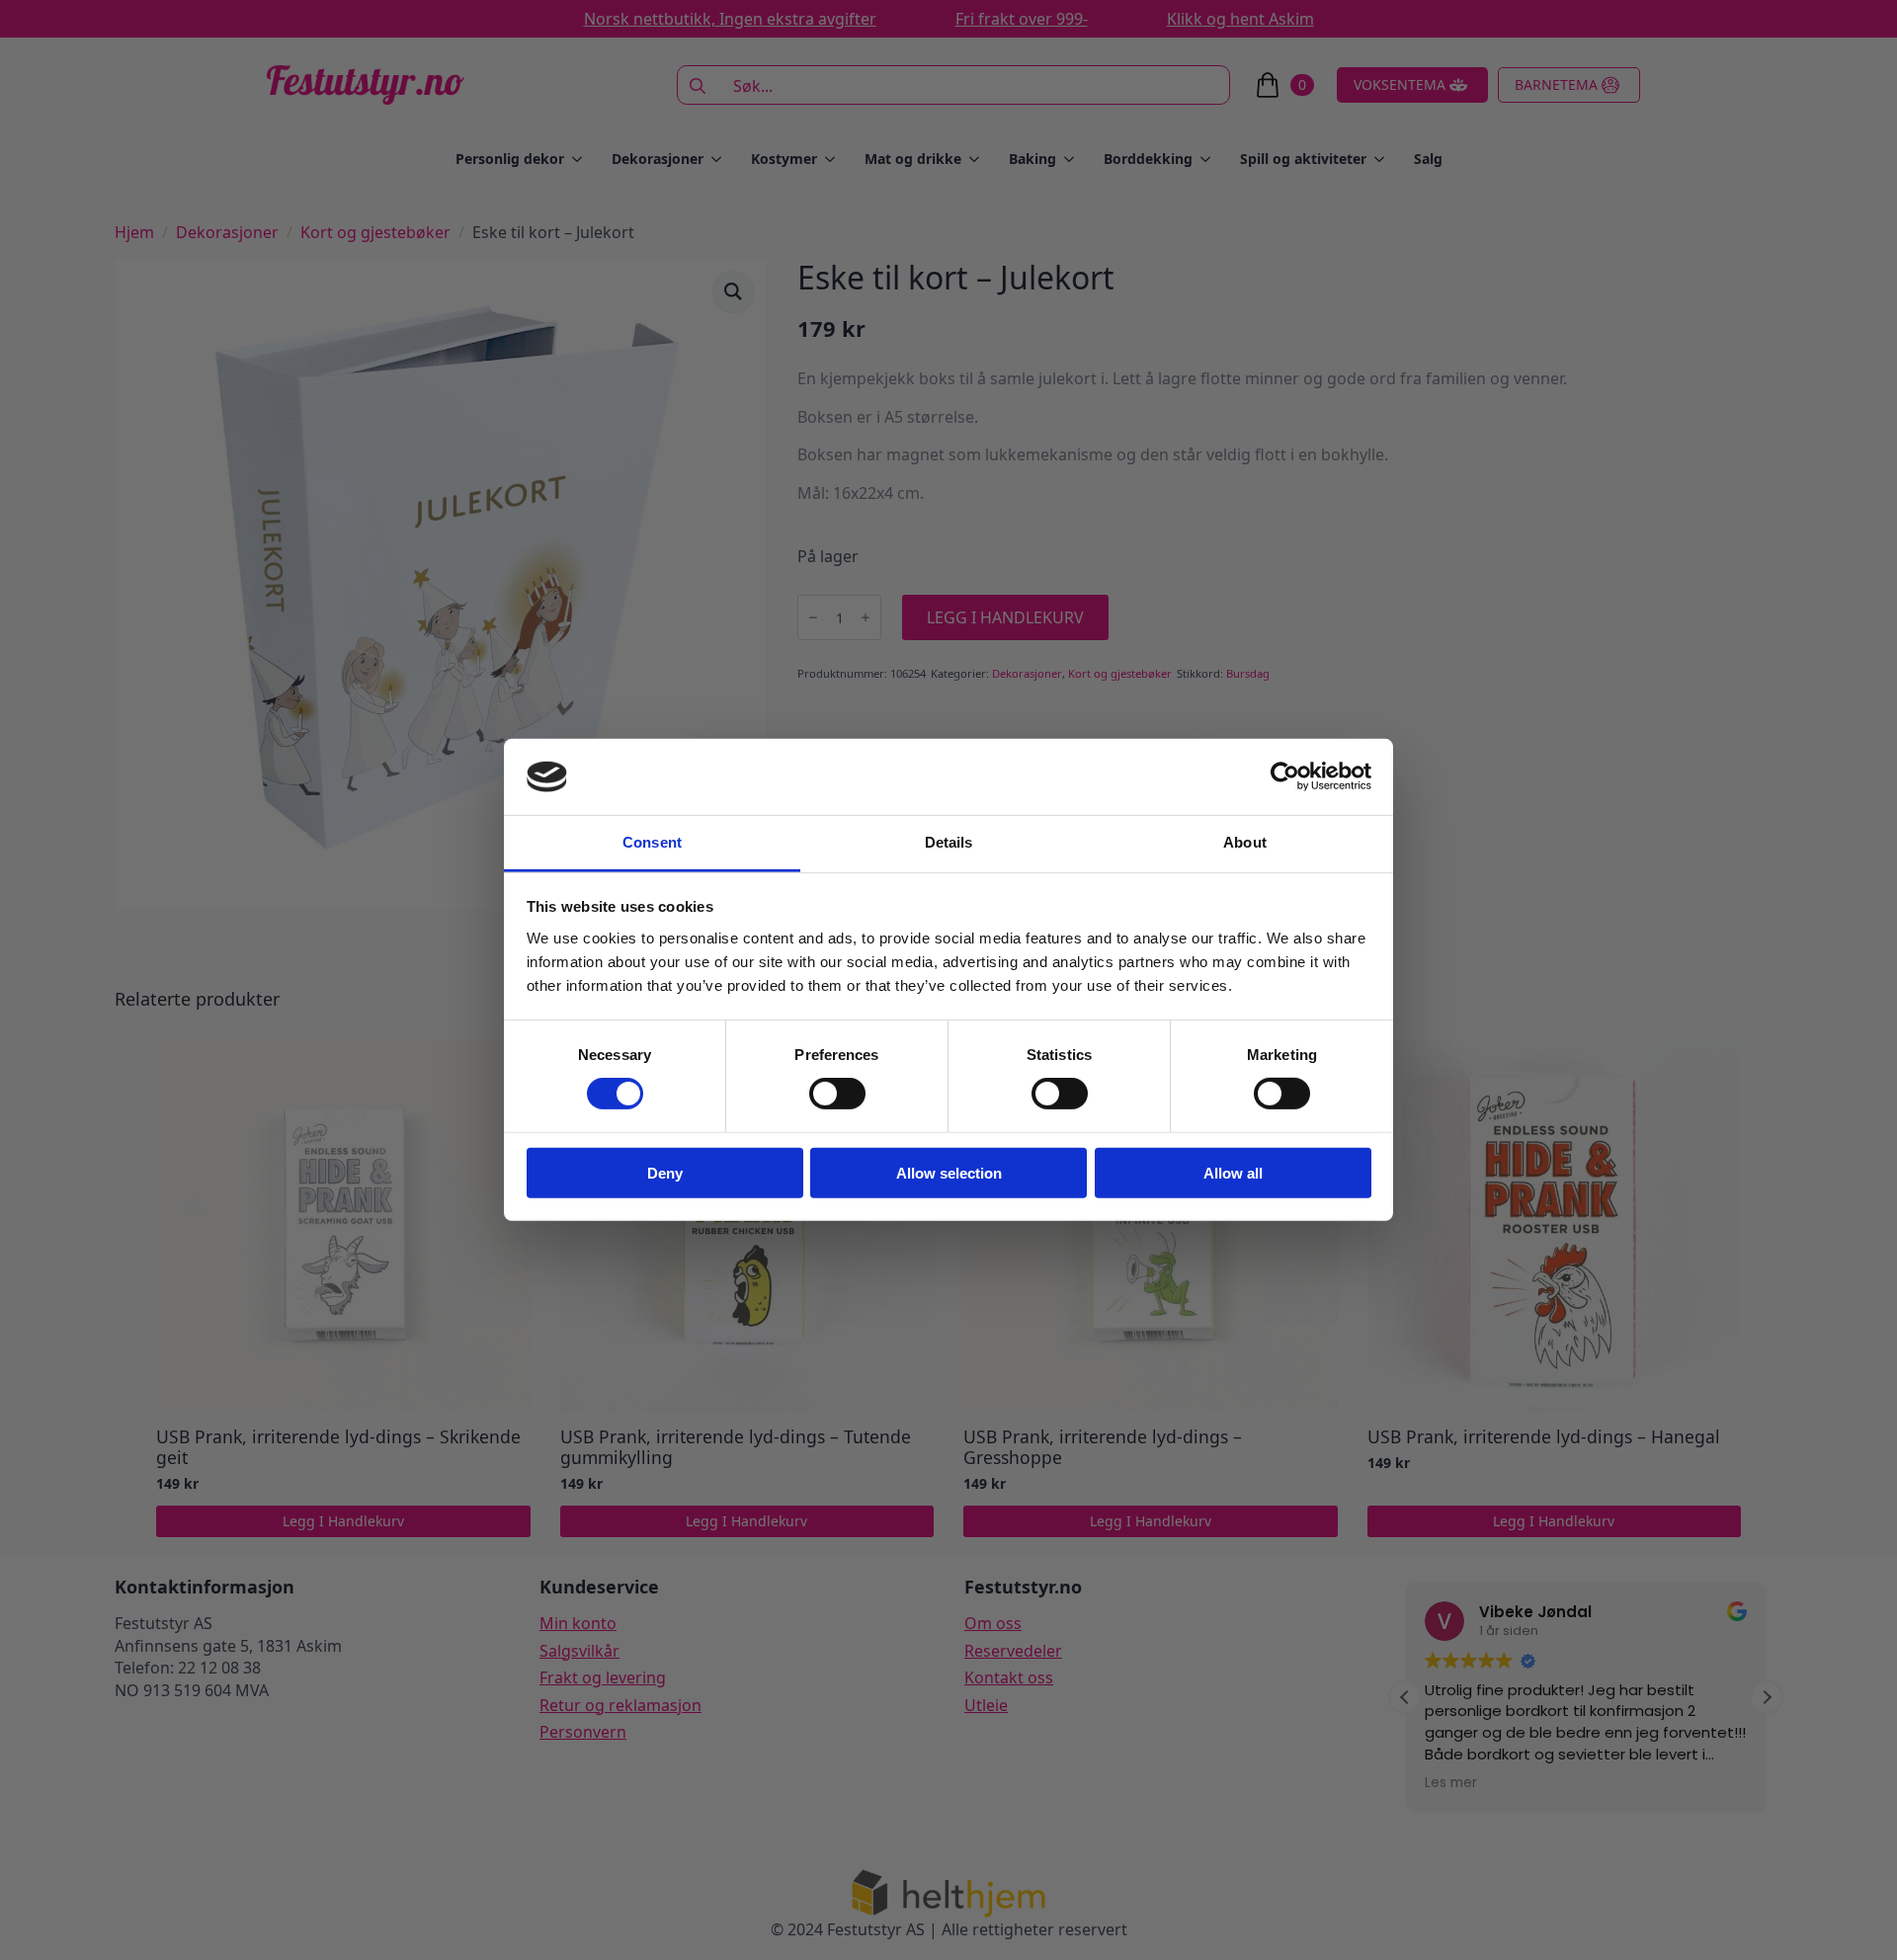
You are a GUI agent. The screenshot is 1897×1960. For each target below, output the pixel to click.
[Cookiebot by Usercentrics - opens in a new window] (1285, 776)
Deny (665, 1172)
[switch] (837, 1094)
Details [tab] (949, 842)
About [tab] (1245, 842)
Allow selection (949, 1172)
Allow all (1233, 1172)
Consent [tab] (652, 842)
